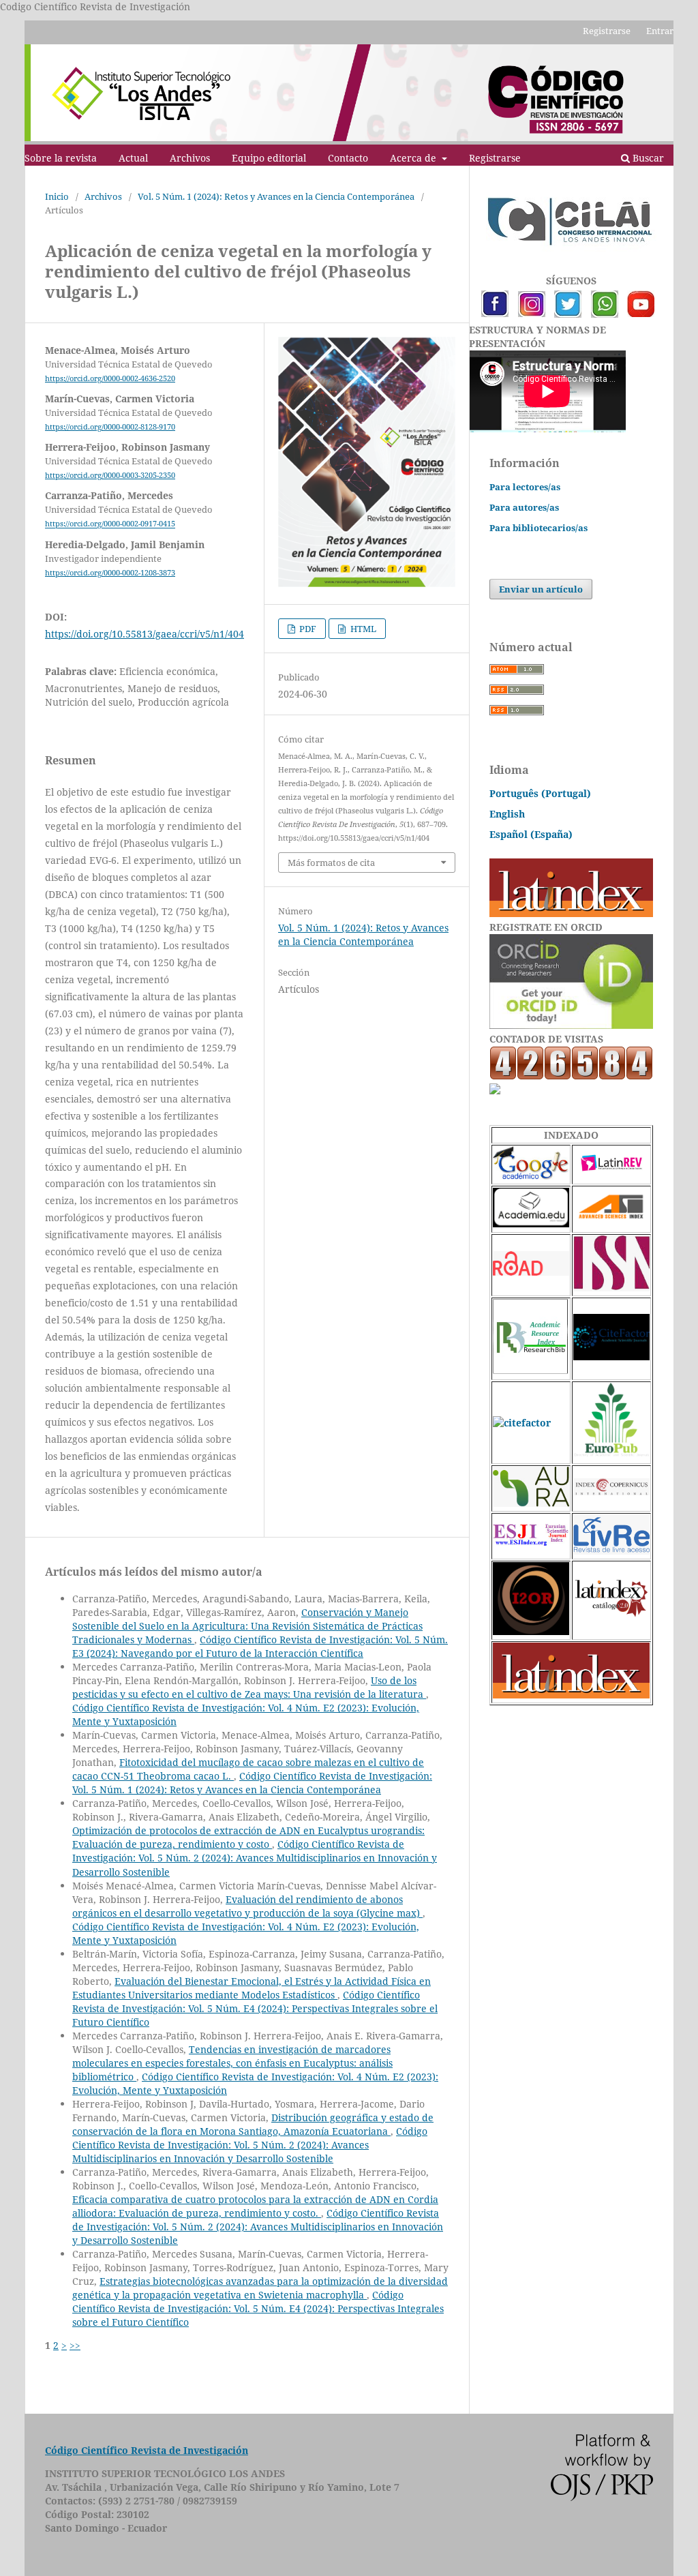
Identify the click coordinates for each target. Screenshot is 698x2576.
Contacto (348, 158)
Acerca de (414, 158)
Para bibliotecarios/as (538, 528)
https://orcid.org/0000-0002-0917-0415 (110, 524)
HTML (362, 629)
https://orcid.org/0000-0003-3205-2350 (110, 475)
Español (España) (531, 834)
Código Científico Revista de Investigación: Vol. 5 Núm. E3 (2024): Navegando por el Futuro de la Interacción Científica (260, 1646)
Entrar (660, 31)
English (507, 814)
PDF (307, 629)
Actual (133, 158)
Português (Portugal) (540, 793)
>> (75, 2345)
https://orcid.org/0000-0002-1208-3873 (110, 573)
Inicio (57, 196)
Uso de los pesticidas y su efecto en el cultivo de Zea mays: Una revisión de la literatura (249, 1687)
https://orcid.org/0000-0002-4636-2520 (110, 378)
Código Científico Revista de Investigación (147, 2450)
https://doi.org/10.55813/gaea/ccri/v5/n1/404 (145, 634)
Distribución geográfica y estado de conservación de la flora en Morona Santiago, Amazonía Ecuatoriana (253, 2124)
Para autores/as (524, 507)
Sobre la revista (61, 158)
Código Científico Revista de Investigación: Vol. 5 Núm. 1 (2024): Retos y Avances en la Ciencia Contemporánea (252, 1783)
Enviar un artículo (541, 589)
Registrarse (495, 158)
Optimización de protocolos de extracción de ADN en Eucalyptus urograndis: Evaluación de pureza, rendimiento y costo (248, 1837)
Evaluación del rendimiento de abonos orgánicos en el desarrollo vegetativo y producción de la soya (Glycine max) (247, 1906)
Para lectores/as (525, 487)
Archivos (190, 158)
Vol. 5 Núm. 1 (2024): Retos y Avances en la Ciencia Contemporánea (276, 196)
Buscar (647, 158)
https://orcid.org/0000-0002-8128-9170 (110, 427)
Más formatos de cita (331, 863)
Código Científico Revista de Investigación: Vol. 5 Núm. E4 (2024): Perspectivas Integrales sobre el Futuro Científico (255, 2008)
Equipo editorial (269, 158)
